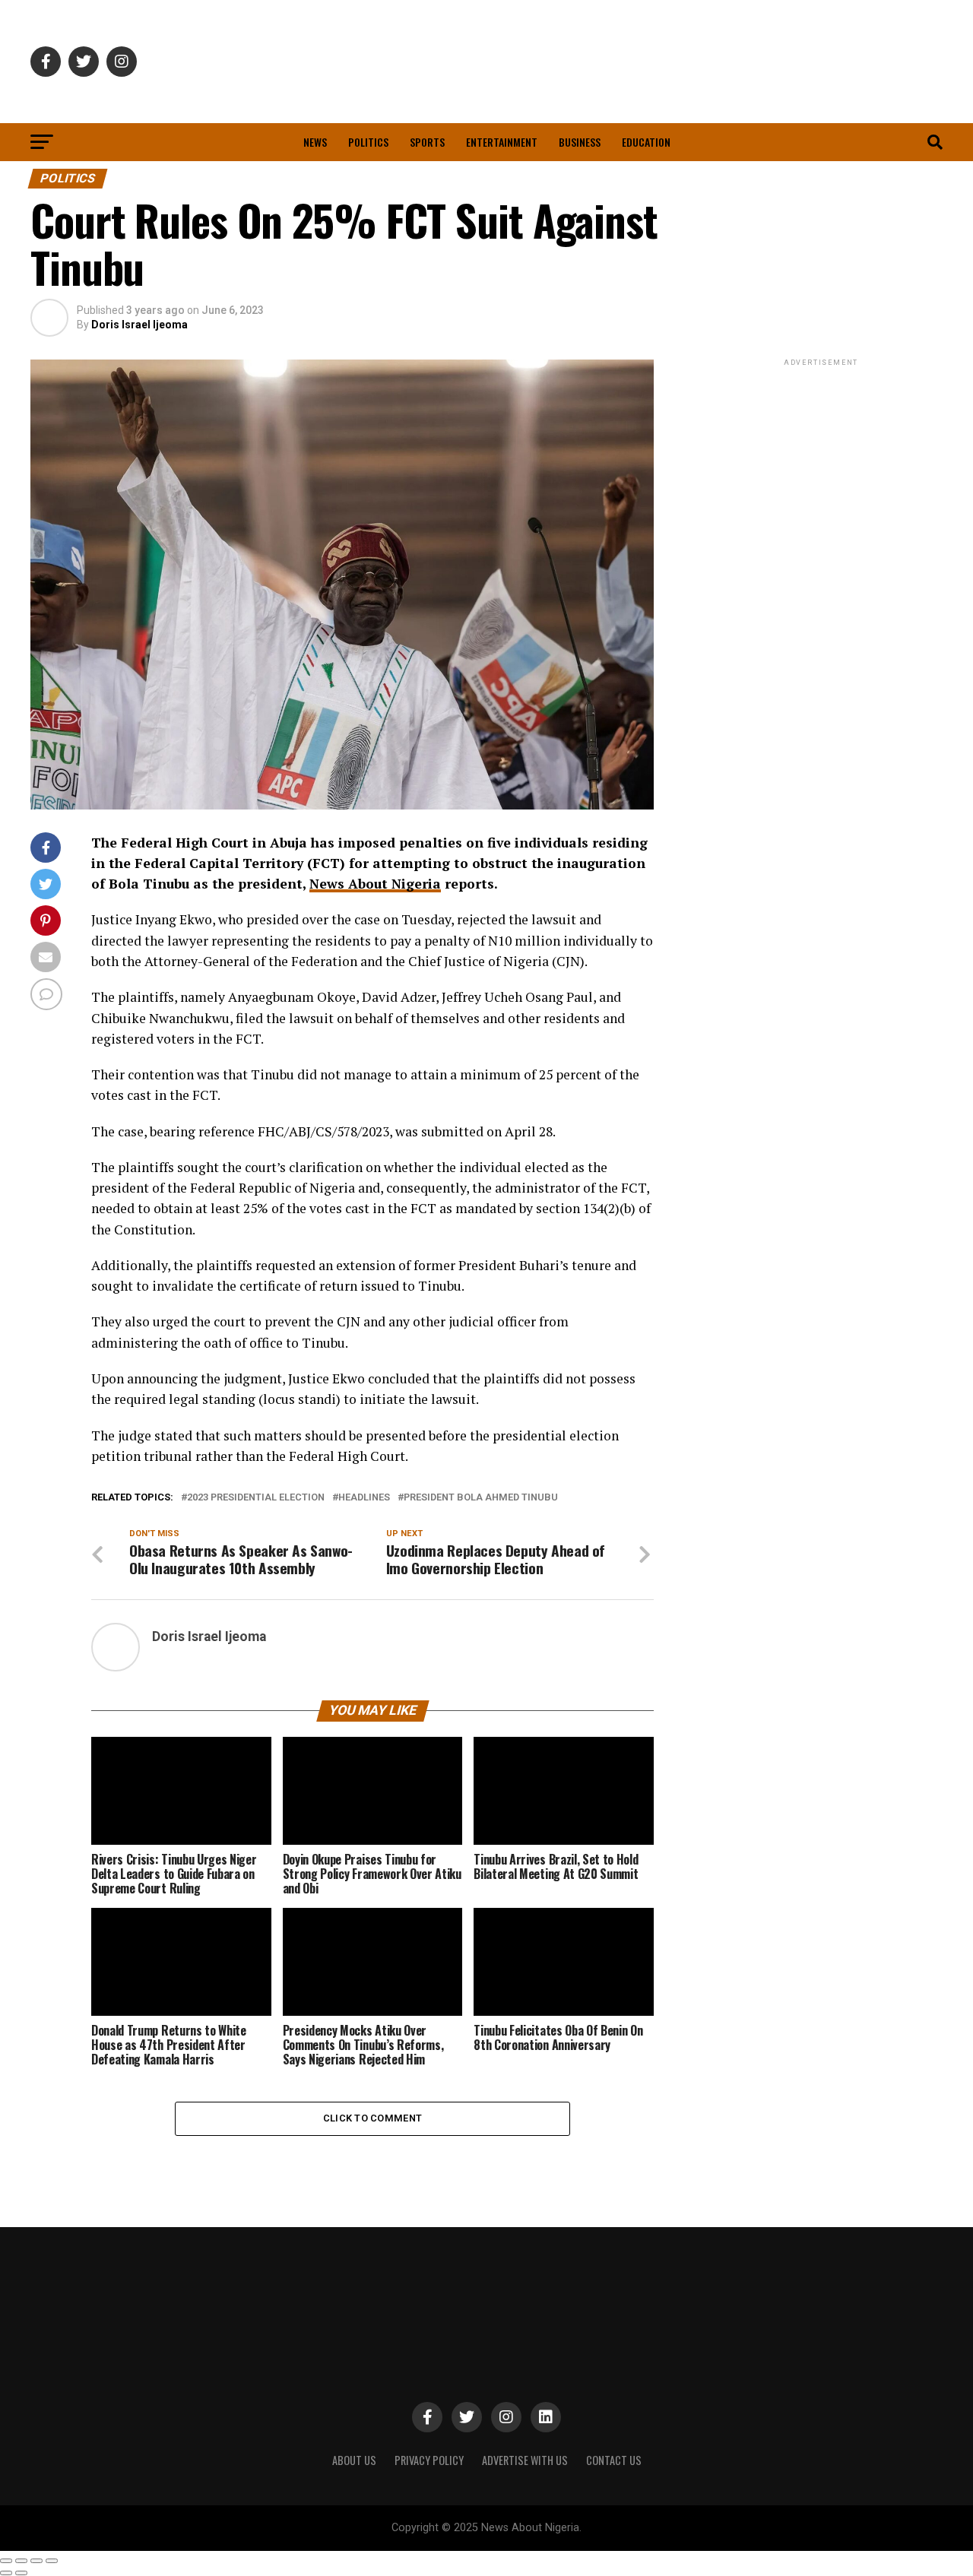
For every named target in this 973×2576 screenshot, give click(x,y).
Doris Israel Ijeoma (139, 325)
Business (580, 142)
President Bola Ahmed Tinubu (481, 1498)
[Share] (21, 2561)
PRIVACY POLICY (429, 2460)
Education (646, 142)
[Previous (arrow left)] (6, 2573)
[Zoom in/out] (52, 2561)
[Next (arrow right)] (21, 2573)
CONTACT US (614, 2460)
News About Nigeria (375, 884)
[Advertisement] (821, 464)
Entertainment (502, 142)
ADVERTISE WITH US (525, 2460)
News (315, 142)
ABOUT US (354, 2460)
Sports (427, 142)
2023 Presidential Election (256, 1498)
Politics (368, 142)
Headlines (364, 1498)
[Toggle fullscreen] (36, 2561)
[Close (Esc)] (6, 2561)
